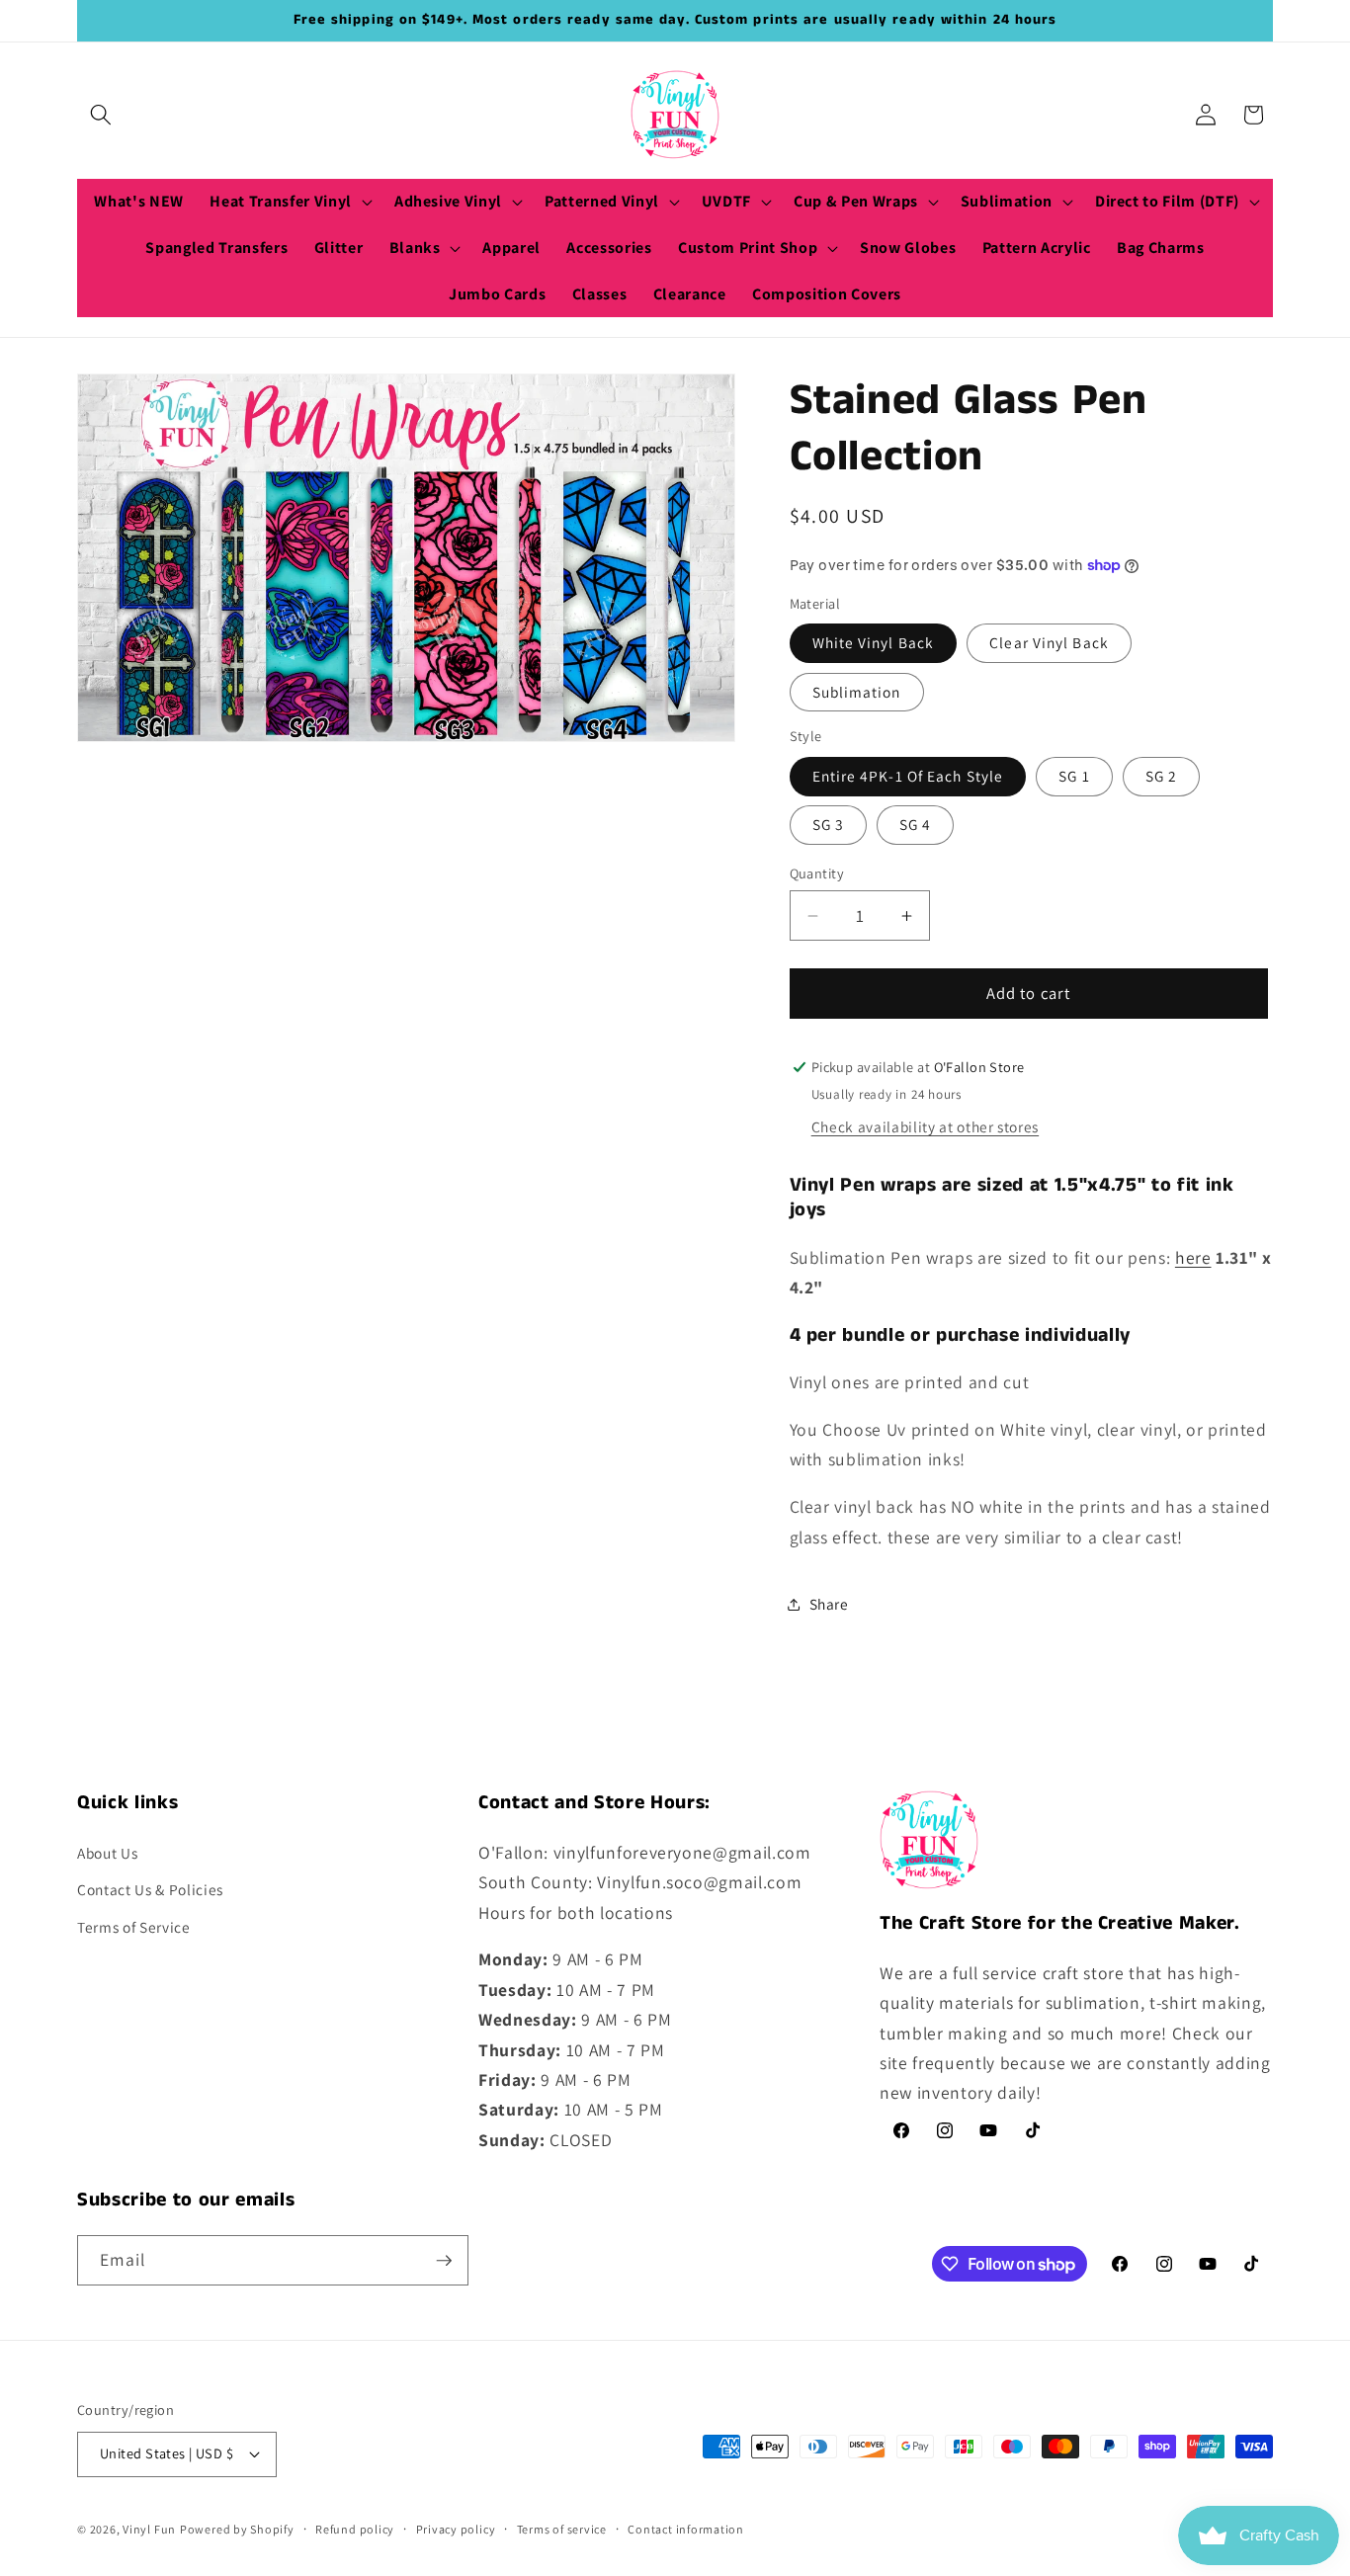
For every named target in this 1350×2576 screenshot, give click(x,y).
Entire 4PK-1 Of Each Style (908, 777)
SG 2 (1161, 777)
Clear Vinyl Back (1049, 643)
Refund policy (355, 2529)
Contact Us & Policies (150, 1889)
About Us (107, 1853)
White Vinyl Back (874, 643)
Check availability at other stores (925, 1127)
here (1193, 1258)
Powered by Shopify (237, 2529)
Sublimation (857, 692)
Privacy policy (456, 2529)
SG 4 (915, 825)
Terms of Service (134, 1927)
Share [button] (829, 1604)
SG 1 (1074, 777)
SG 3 (828, 825)
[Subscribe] (444, 2261)
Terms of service (562, 2529)
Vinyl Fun (149, 2529)
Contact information (686, 2529)
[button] (101, 115)
